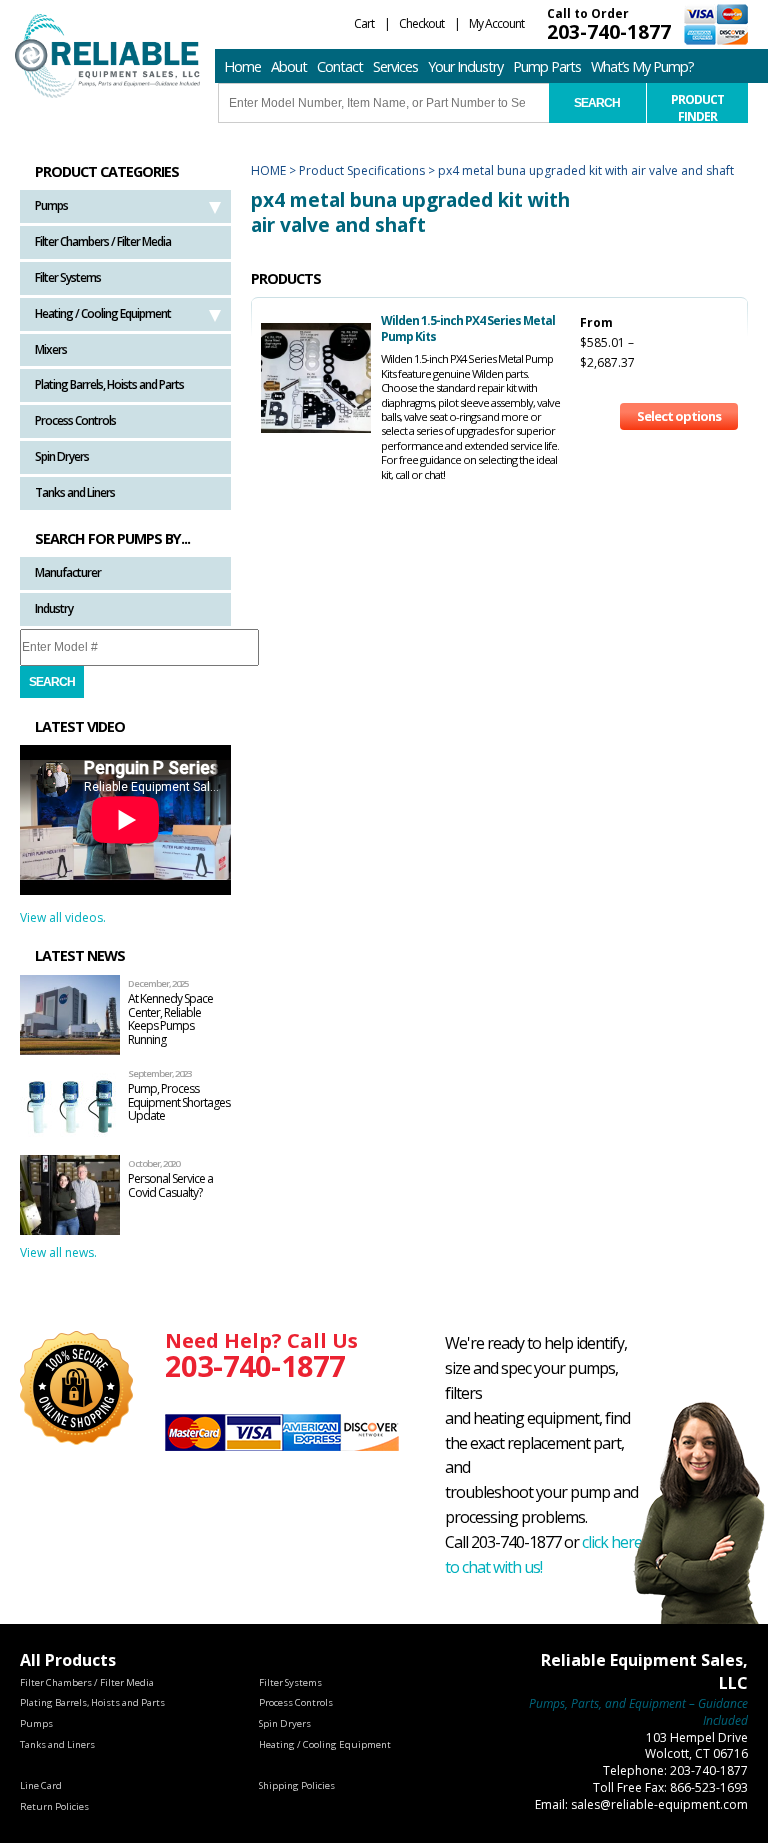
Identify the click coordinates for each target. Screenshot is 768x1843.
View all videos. (63, 917)
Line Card (41, 1785)
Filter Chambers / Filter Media (103, 241)
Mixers (51, 349)
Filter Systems (68, 277)
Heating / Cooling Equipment (103, 313)
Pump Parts (547, 66)
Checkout (421, 23)
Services (395, 66)
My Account (496, 23)
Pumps (51, 205)
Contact (340, 66)
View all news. (58, 1252)
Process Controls (75, 420)
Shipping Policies (297, 1785)
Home (242, 66)
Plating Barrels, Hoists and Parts (109, 384)
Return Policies (54, 1806)
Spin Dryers (62, 456)
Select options (679, 416)
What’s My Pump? (642, 66)
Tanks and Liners (75, 492)
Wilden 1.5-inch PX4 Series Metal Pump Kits (468, 328)
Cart (364, 23)
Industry (54, 608)
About (289, 66)
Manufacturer (68, 572)
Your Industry (465, 66)
